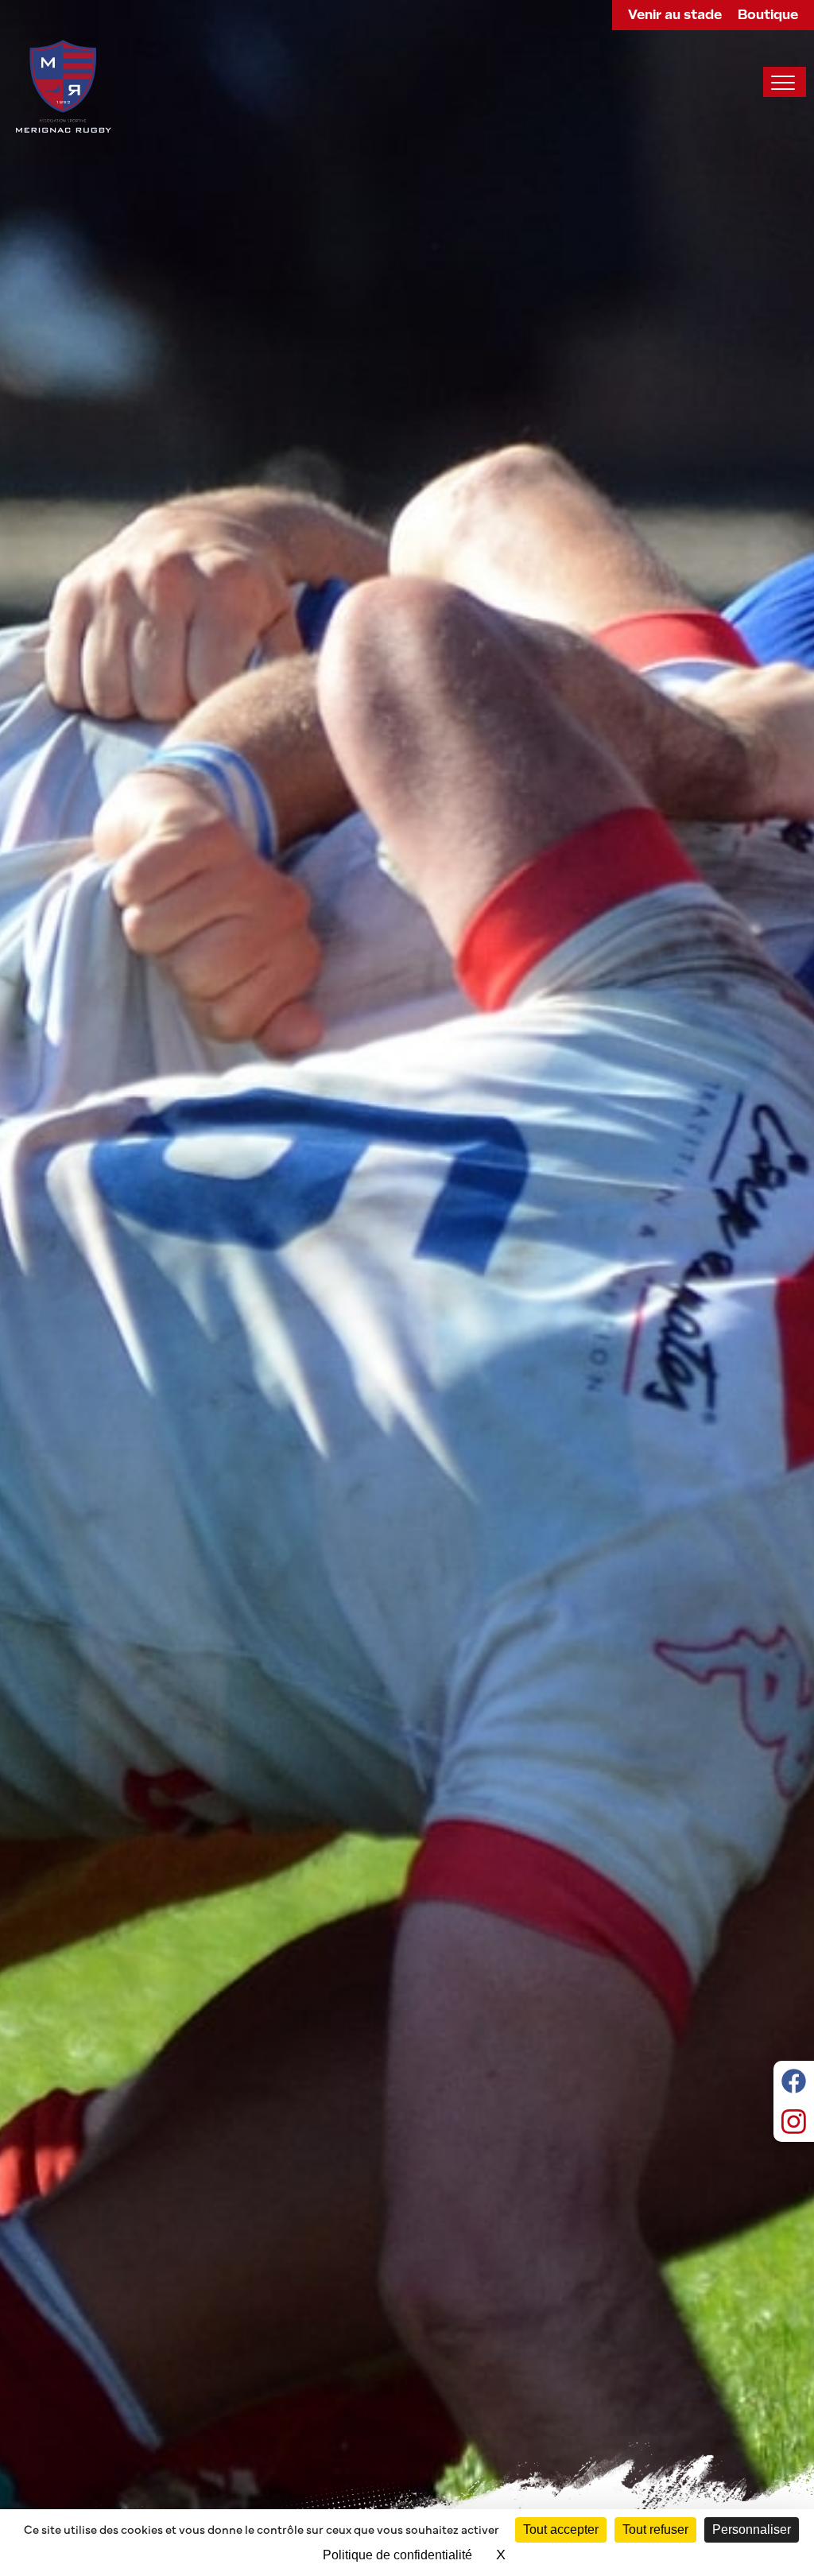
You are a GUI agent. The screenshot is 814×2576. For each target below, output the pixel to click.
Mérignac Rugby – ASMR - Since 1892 (64, 86)
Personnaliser (752, 2529)
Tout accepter (561, 2529)
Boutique (768, 15)
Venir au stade (675, 15)
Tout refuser (655, 2529)
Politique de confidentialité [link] (397, 2555)
